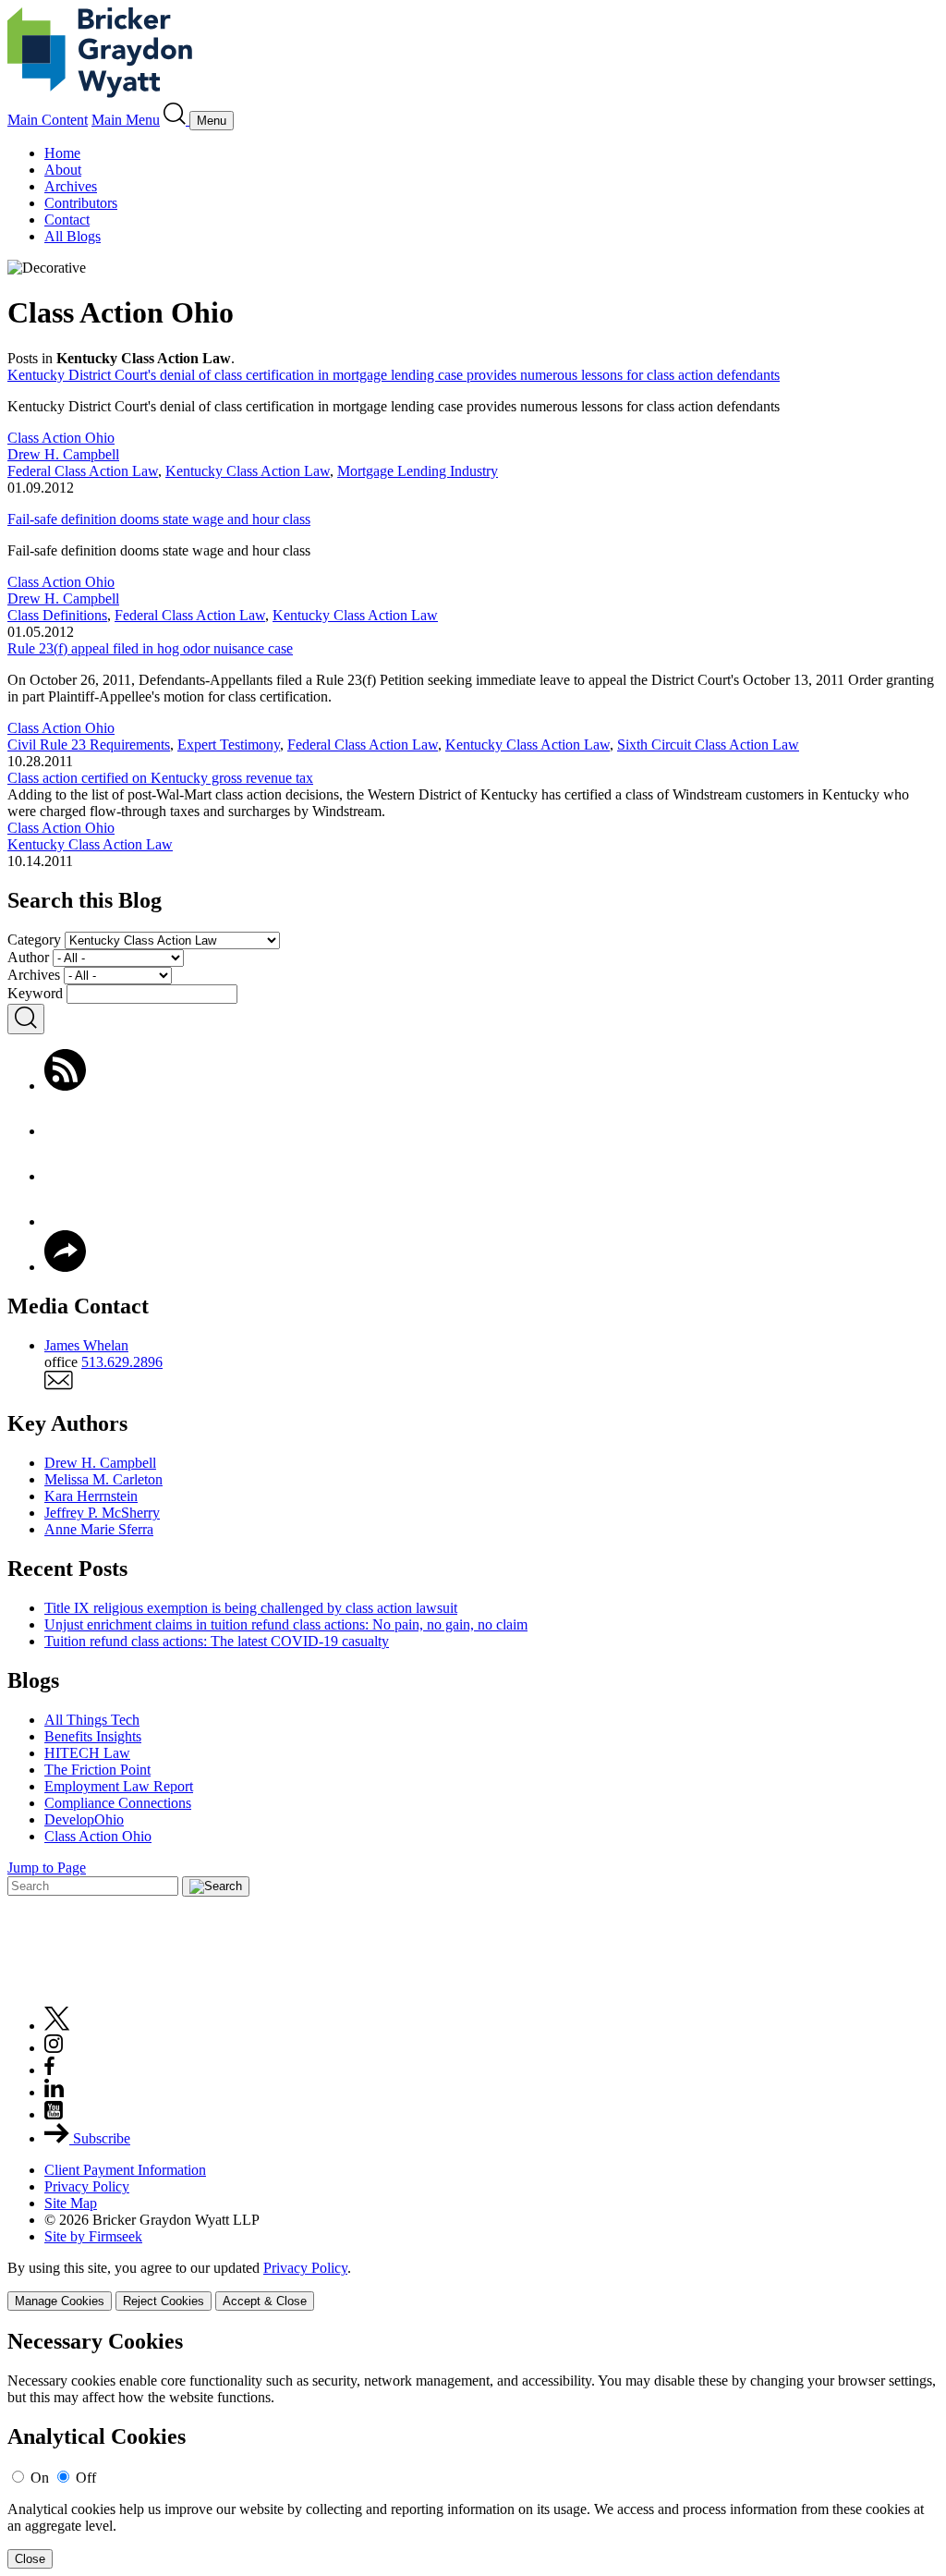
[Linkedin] (54, 2092)
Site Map (71, 2203)
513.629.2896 (122, 1362)
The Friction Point (97, 1770)
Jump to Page (47, 1868)
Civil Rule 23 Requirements (89, 745)
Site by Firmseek (93, 2236)
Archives (71, 186)
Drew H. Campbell (63, 454)
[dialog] (473, 2285)
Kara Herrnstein (91, 1496)
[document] (473, 2449)
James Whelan (86, 1345)
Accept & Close (265, 2301)
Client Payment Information (125, 2170)
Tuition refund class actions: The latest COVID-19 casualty (217, 1641)
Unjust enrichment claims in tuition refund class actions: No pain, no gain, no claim (286, 1624)
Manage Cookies (60, 2301)
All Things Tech (92, 1720)
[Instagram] (55, 2048)
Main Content (48, 120)
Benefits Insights (93, 1736)
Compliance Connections (118, 1803)
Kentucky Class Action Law (248, 471)
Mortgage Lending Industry (418, 471)
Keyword (35, 993)
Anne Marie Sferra (99, 1529)
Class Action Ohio (61, 438)
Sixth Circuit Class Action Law (708, 745)
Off (86, 2478)
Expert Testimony (229, 745)
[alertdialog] (473, 2449)
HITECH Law (87, 1753)
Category (34, 940)
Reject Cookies (164, 2301)
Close (30, 2559)
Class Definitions (57, 615)
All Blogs (73, 236)
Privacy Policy (87, 2186)
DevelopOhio (84, 1819)
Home (62, 153)
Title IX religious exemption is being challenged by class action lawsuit (251, 1608)
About (63, 170)
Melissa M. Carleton (103, 1479)
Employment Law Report (119, 1786)
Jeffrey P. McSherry (102, 1513)
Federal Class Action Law (83, 471)
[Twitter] (65, 1176)
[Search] (176, 120)
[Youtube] (54, 2114)
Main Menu (126, 120)
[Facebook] (65, 1131)
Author (28, 957)
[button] (65, 1267)
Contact (67, 220)
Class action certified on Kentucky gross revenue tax (160, 778)
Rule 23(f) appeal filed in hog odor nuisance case (150, 648)
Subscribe (100, 2138)
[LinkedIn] (65, 1221)
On (40, 2478)
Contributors (81, 203)
